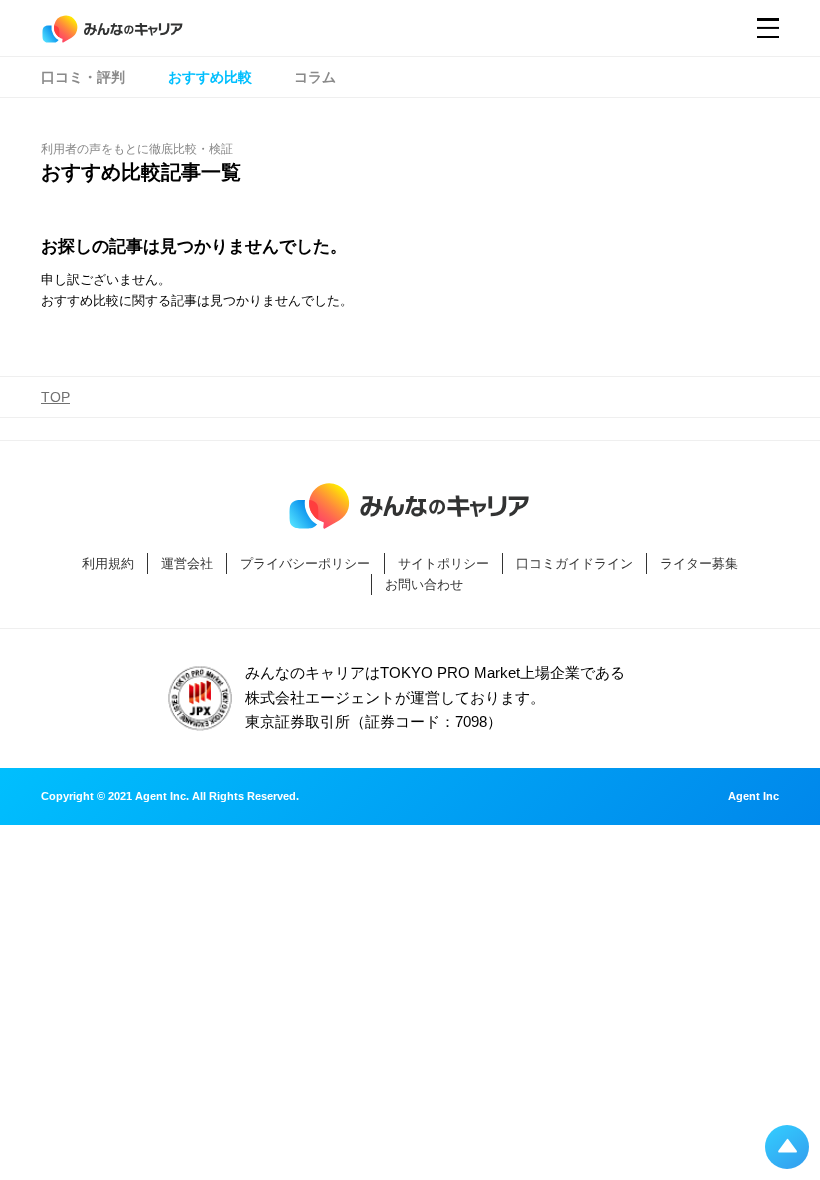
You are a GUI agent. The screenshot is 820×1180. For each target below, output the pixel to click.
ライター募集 (699, 563)
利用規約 (108, 563)
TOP (55, 397)
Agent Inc (753, 796)
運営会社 (187, 563)
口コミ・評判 (83, 77)
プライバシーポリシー (305, 563)
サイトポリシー (443, 563)
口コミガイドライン (574, 563)
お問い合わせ (424, 584)
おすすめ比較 (210, 77)
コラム (315, 77)
